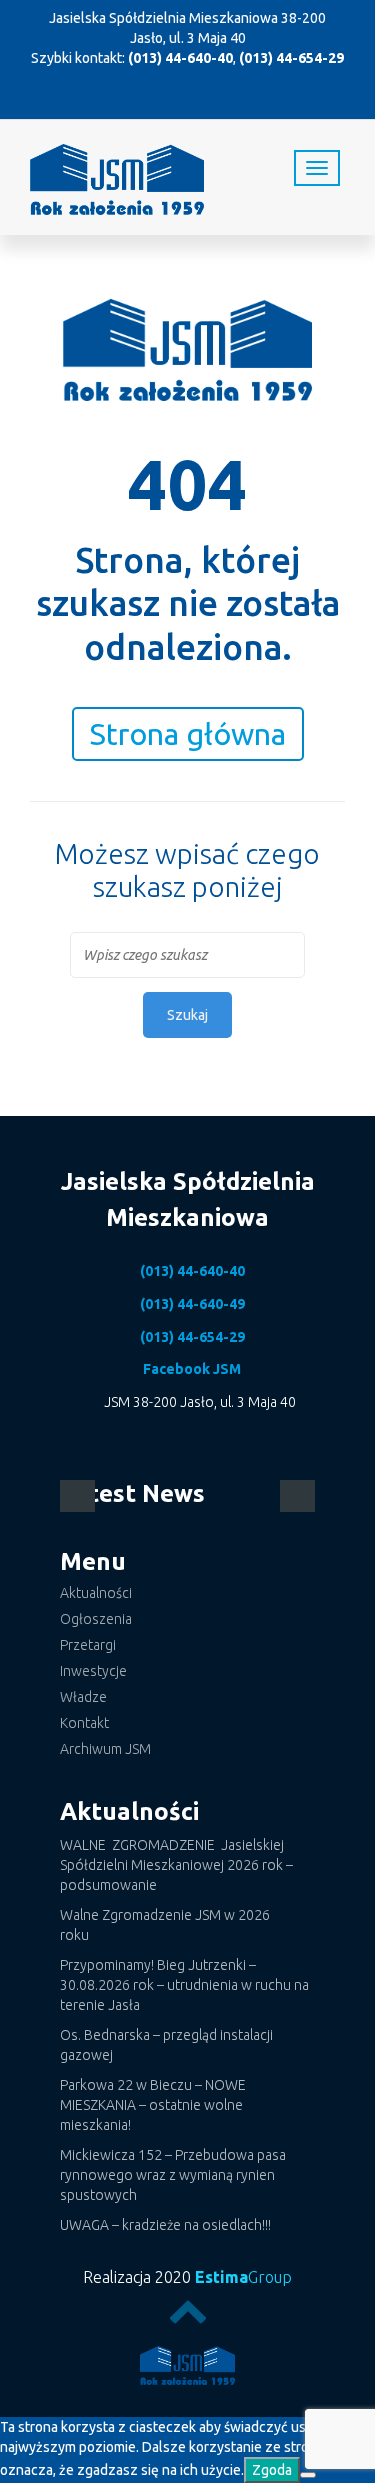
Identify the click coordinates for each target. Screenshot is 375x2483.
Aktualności (96, 1593)
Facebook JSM (192, 1369)
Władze (83, 1697)
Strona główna (188, 734)
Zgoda (272, 2470)
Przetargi (88, 1645)
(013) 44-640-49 (192, 1304)
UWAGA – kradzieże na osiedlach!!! (165, 2225)
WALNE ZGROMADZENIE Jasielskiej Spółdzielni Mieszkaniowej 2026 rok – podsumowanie (176, 1865)
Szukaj (187, 1015)
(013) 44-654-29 (291, 58)
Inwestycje (93, 1671)
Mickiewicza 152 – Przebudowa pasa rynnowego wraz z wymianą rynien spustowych (173, 2175)
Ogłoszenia (96, 1619)
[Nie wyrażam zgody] (308, 2475)
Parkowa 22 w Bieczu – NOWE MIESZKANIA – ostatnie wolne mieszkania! (153, 2105)
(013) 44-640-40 (180, 58)
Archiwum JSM (105, 1749)
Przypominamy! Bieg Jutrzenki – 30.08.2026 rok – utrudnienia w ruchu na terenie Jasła (184, 1985)
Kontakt (84, 1723)
